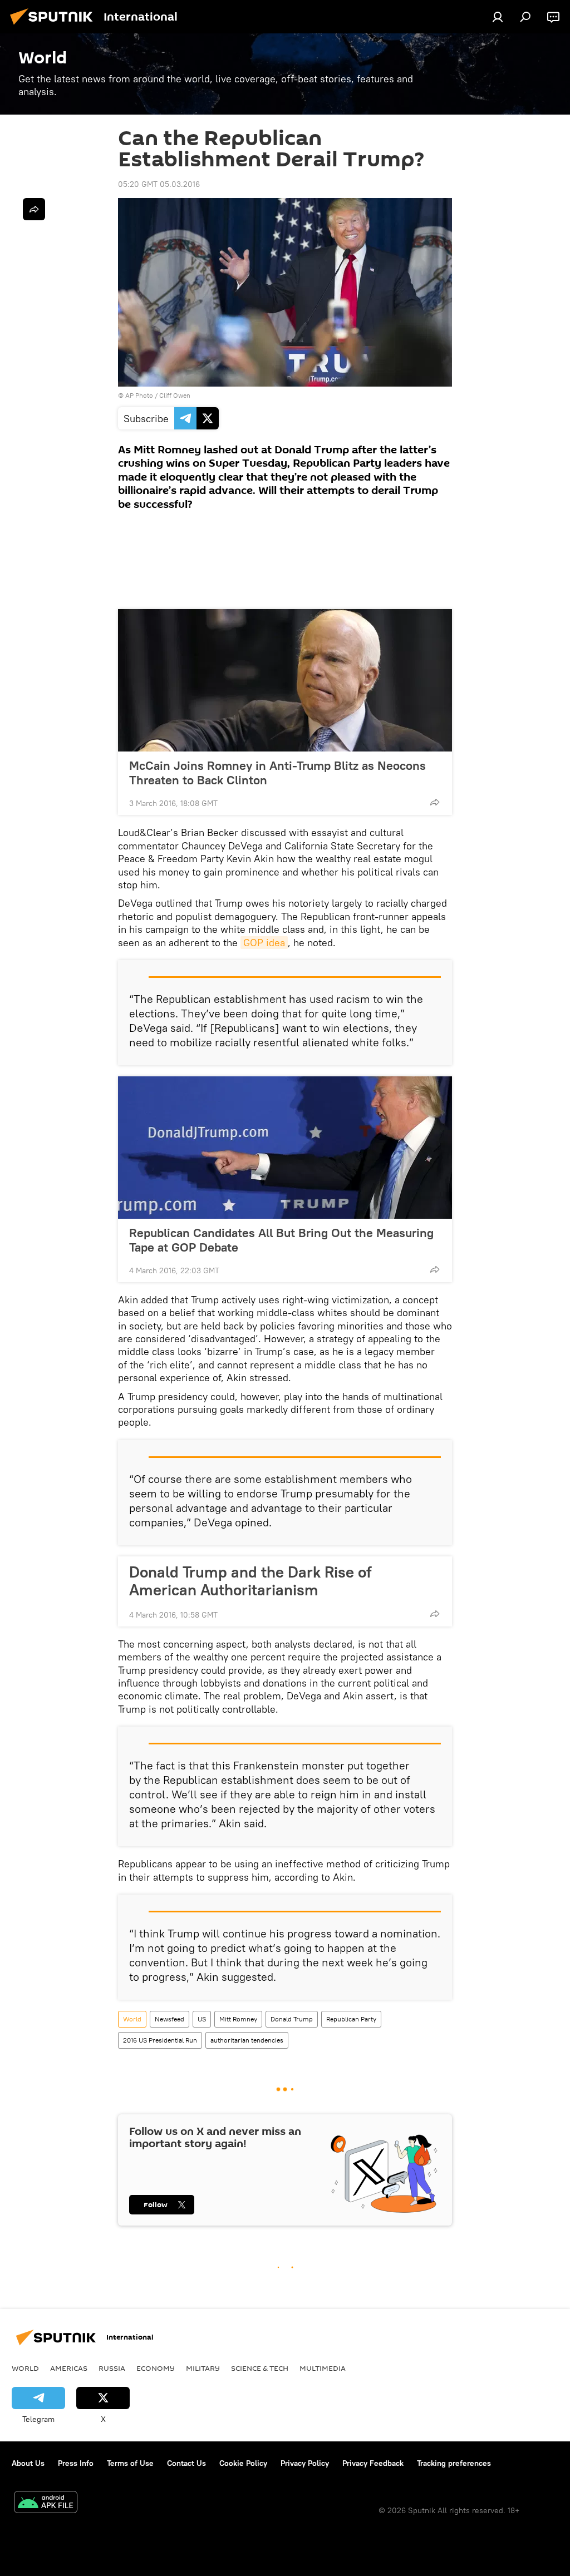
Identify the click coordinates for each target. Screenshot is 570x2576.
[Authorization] (498, 17)
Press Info (76, 2463)
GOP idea (264, 943)
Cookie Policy (243, 2463)
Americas (69, 2368)
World (132, 2019)
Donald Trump (292, 2019)
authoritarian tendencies (247, 2040)
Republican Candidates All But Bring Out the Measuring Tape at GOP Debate (281, 1240)
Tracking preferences (454, 2463)
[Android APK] (46, 2503)
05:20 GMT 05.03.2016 (159, 184)
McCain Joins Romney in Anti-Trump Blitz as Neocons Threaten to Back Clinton (277, 773)
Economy (156, 2368)
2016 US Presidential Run (160, 2040)
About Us (28, 2463)
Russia (112, 2368)
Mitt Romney (238, 2019)
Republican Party (351, 2019)
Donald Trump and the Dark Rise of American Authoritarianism (250, 1581)
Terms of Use (130, 2463)
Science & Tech (260, 2368)
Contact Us (186, 2463)
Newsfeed (169, 2019)
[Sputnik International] (55, 26)
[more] (435, 802)
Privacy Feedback (373, 2463)
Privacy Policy (305, 2463)
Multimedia (323, 2368)
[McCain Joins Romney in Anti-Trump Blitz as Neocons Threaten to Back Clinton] (285, 680)
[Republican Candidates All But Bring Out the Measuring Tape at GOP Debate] (285, 1148)
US (202, 2019)
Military (203, 2368)
